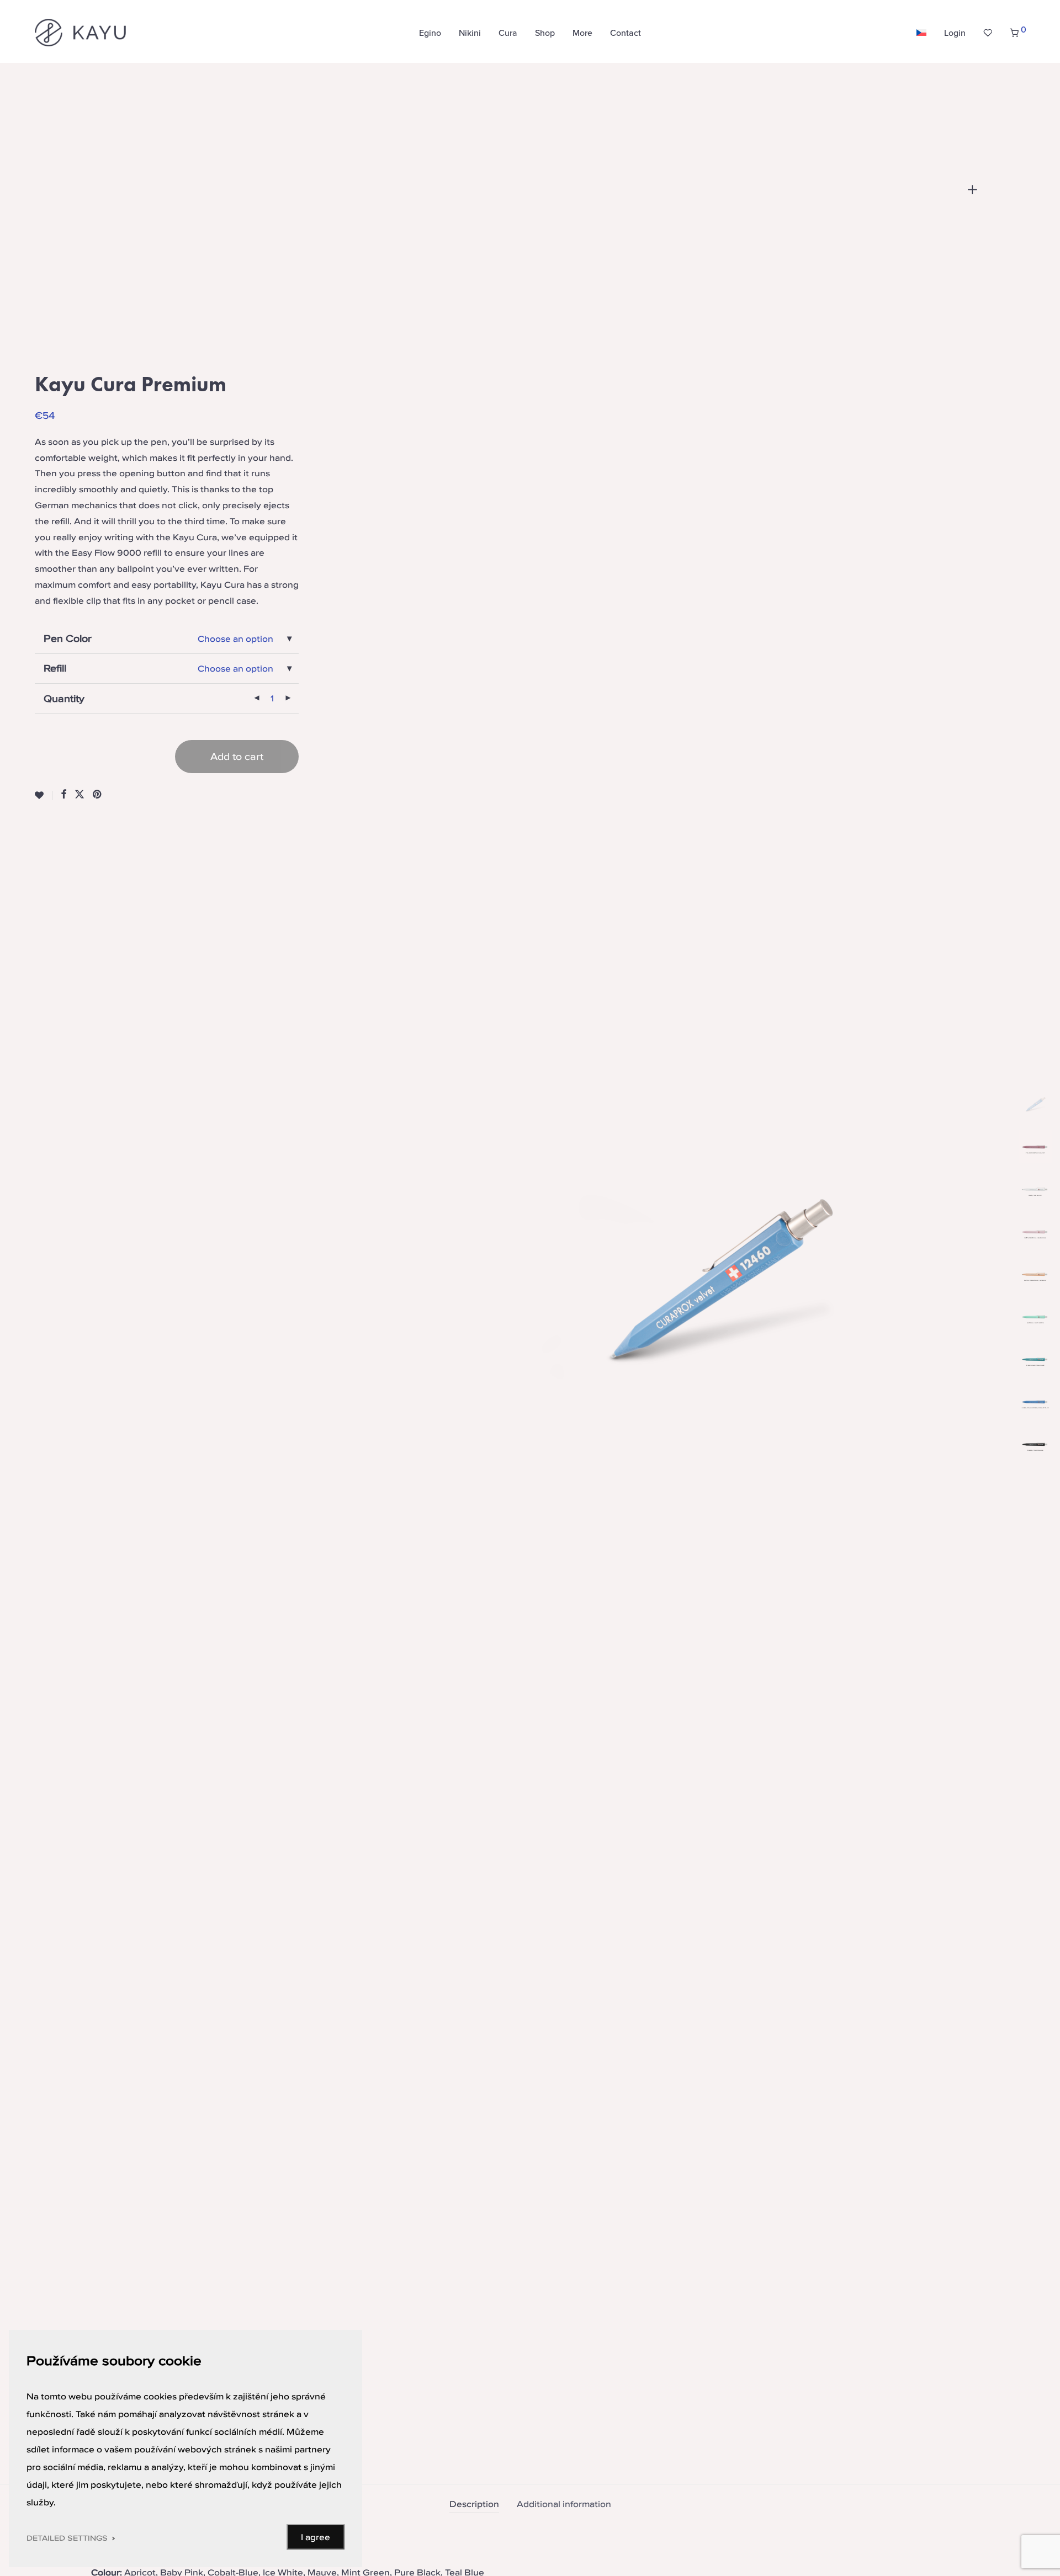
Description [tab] (474, 2504)
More (582, 33)
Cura (508, 33)
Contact (626, 33)
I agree (316, 2537)
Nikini (470, 33)
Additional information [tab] (564, 2504)
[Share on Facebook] (63, 795)
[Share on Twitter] (79, 795)
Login (955, 33)
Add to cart (237, 756)
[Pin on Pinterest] (98, 795)
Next (965, 1274)
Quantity (64, 698)
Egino (430, 33)
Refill (55, 668)
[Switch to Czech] (921, 33)
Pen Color (68, 638)
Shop (545, 33)
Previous (469, 1274)
